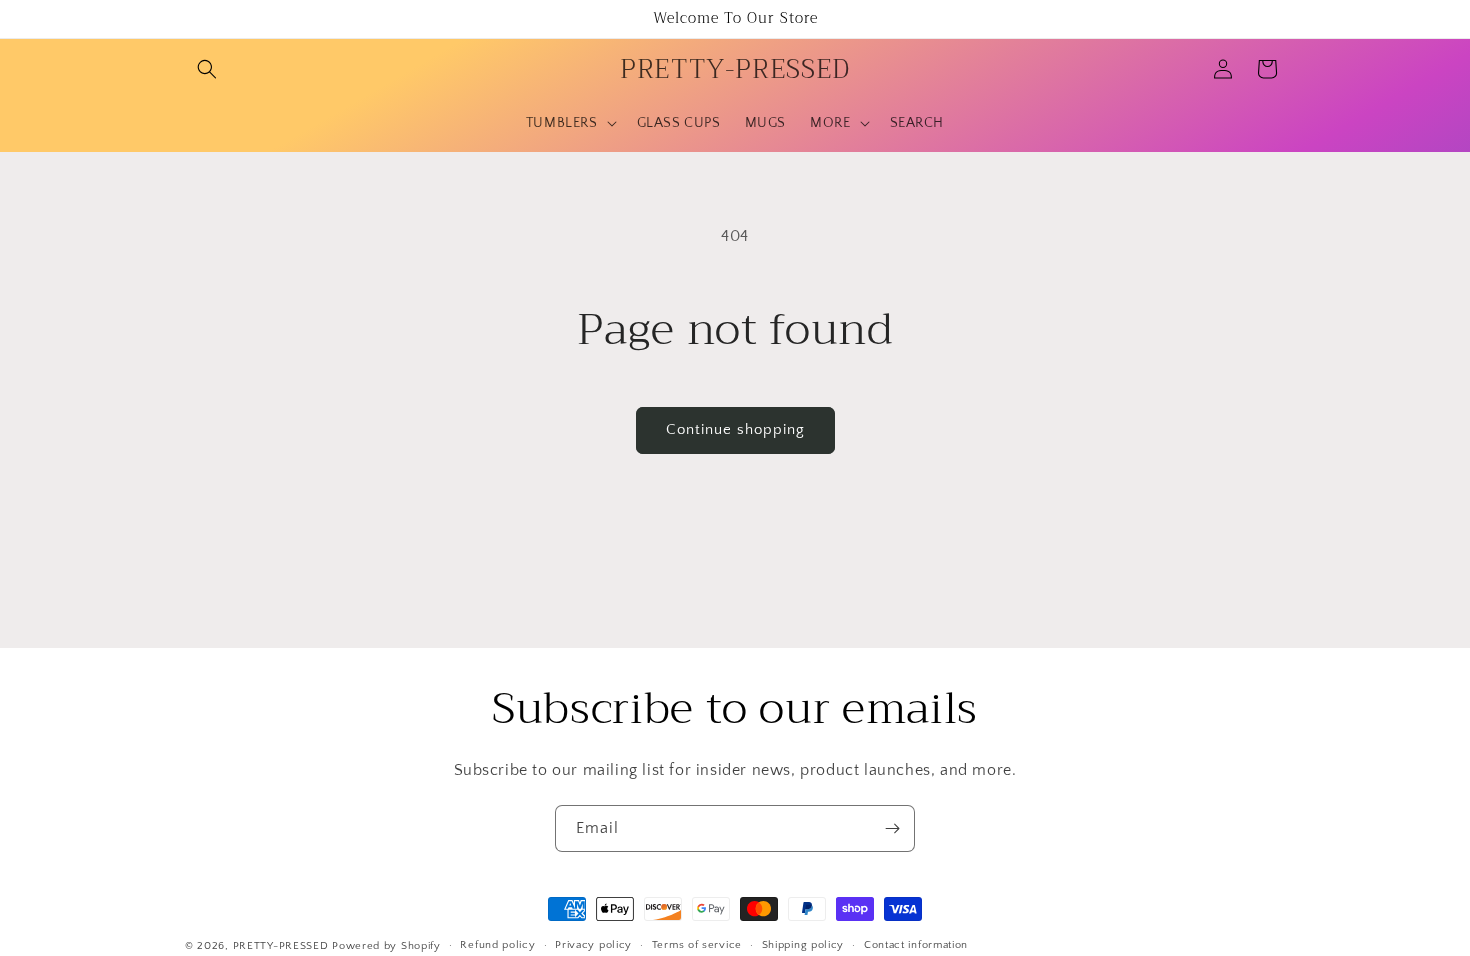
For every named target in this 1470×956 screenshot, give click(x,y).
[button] (207, 69)
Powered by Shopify (386, 946)
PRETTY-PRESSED (281, 946)
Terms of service (697, 945)
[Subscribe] (892, 828)
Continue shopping (735, 429)
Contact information (916, 945)
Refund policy (497, 945)
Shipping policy (803, 945)
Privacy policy (593, 945)
